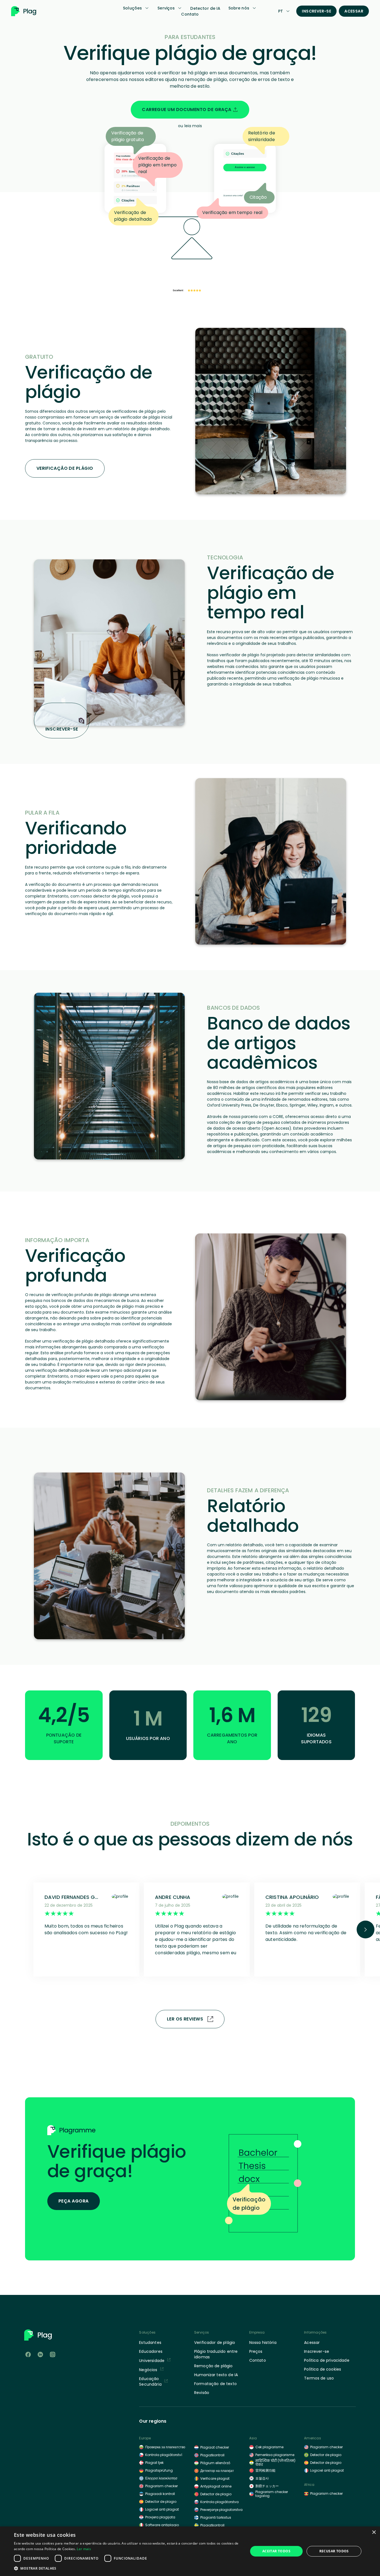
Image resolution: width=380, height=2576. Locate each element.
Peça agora (74, 2201)
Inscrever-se (316, 11)
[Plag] (32, 11)
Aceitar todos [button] (276, 2551)
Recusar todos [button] (334, 2551)
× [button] (374, 2532)
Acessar (354, 11)
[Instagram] (53, 2354)
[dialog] (190, 2551)
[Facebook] (28, 2354)
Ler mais (84, 2549)
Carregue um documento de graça (187, 110)
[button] (127, 2568)
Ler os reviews (185, 2019)
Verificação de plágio (65, 468)
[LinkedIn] (40, 2354)
